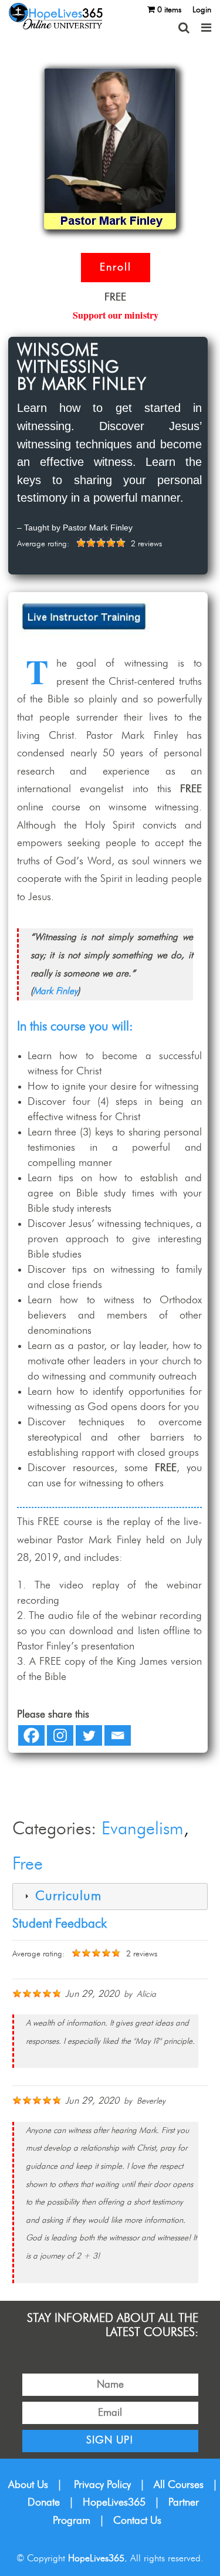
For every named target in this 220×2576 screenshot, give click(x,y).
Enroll (116, 268)
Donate (44, 2503)
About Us (28, 2485)
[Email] (118, 1735)
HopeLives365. (98, 2558)
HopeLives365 (114, 2503)
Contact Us (137, 2521)
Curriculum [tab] (66, 1896)
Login (202, 10)
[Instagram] (60, 1735)
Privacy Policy (102, 2485)
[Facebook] (31, 1735)
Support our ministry (116, 315)
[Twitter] (89, 1735)
